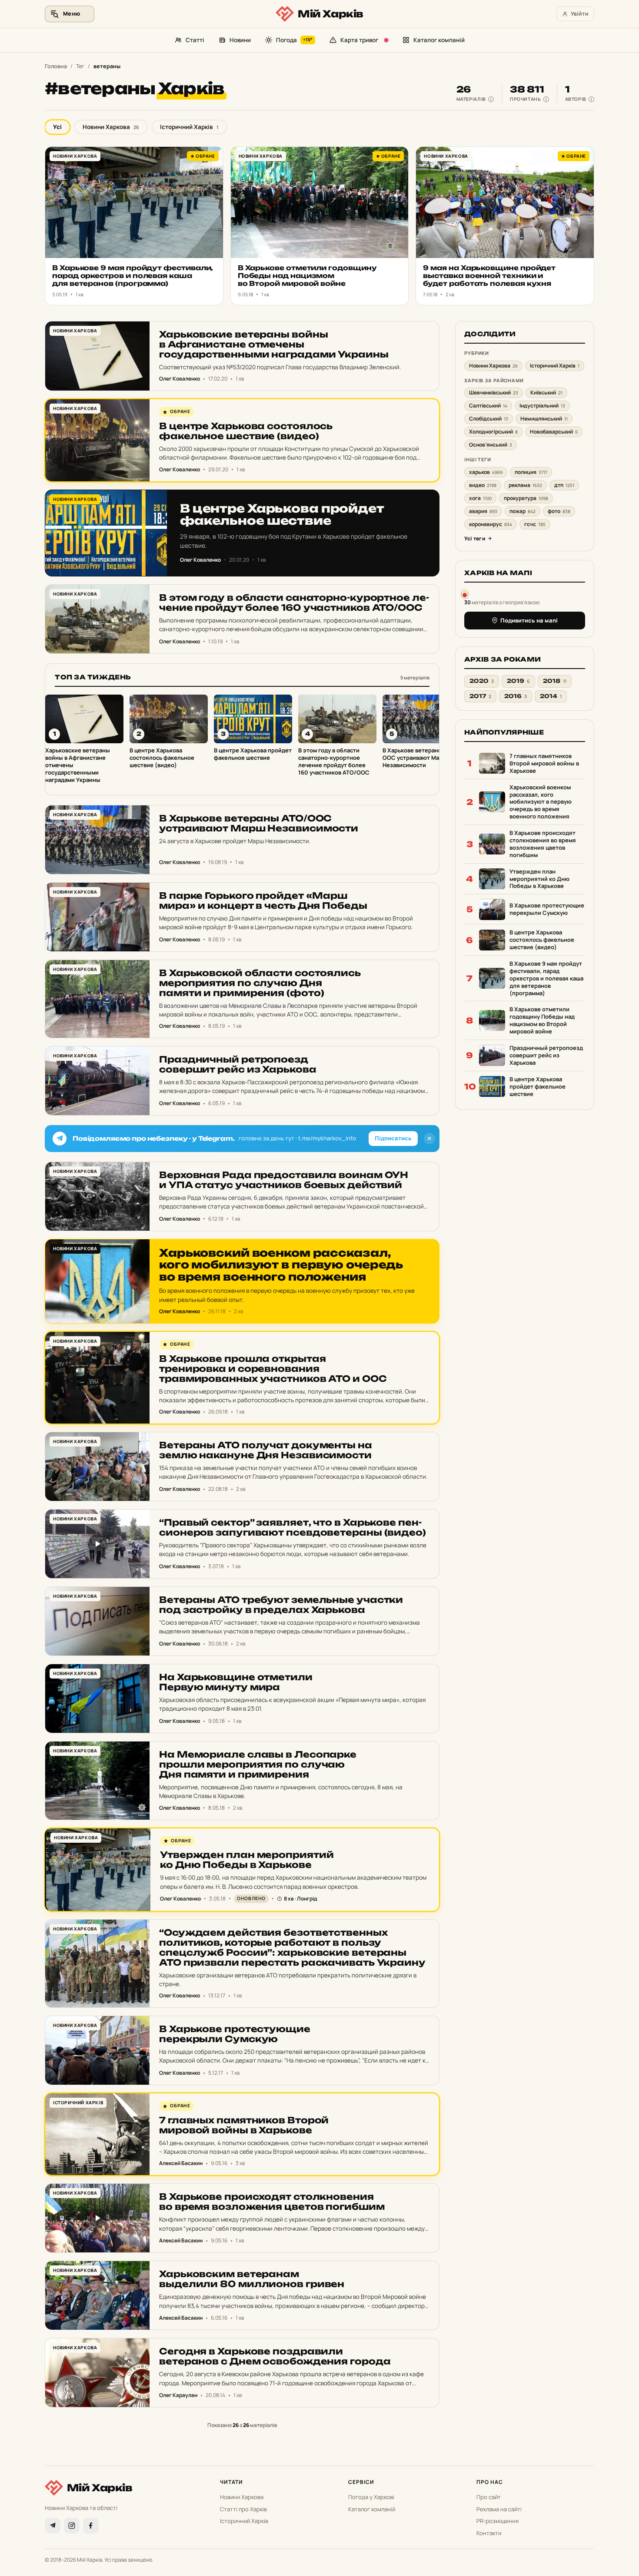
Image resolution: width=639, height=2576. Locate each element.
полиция (531, 472)
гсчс (535, 524)
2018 (555, 681)
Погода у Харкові (371, 2497)
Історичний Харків (189, 127)
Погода (295, 40)
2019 (518, 681)
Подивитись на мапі (529, 620)
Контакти (489, 2533)
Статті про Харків (243, 2509)
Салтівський (488, 406)
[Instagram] (72, 2526)
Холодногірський (493, 432)
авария (483, 511)
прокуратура (526, 498)
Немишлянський (544, 419)
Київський (546, 392)
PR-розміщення (498, 2521)
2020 (482, 681)
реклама (525, 485)
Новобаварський (554, 432)
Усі (57, 127)
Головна (56, 66)
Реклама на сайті (499, 2509)
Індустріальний (542, 406)
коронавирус (491, 524)
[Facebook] (91, 2526)
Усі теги (475, 538)
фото (559, 511)
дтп (564, 485)
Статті (195, 40)
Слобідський (489, 419)
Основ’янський (491, 445)
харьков (486, 472)
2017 (480, 696)
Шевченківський (494, 392)
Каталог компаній (439, 40)
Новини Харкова (111, 127)
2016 (516, 696)
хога (480, 498)
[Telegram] (53, 2526)
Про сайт (489, 2497)
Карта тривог (359, 40)
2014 (551, 696)
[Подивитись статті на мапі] (465, 593)
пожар (523, 511)
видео (483, 485)
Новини (240, 40)
